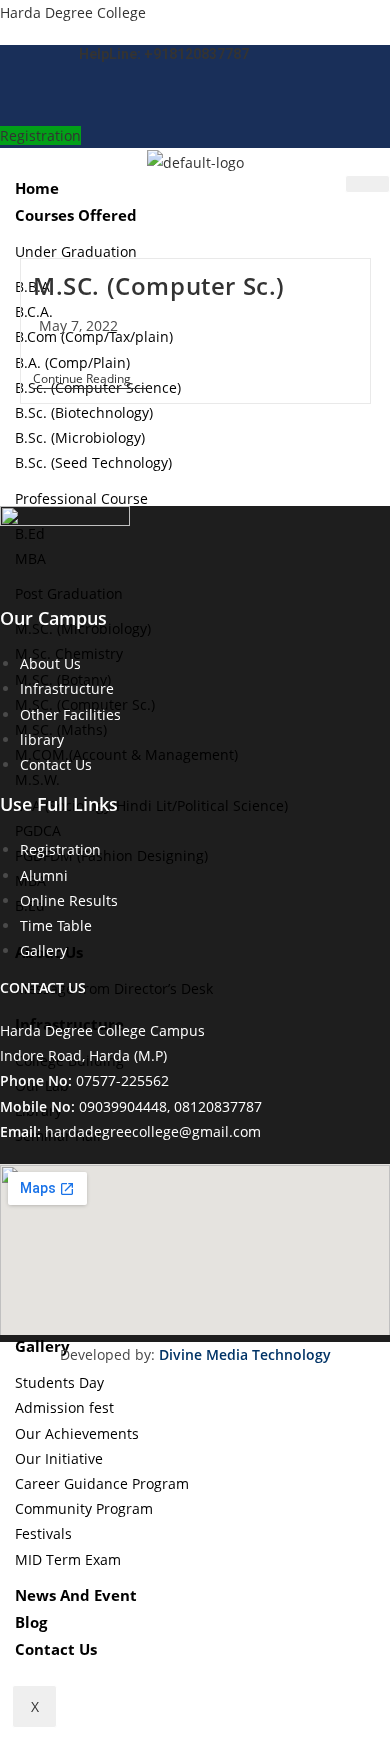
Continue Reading (92, 380)
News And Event (76, 1595)
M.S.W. (37, 779)
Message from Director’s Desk (114, 988)
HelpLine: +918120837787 (164, 54)
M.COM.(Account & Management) (126, 754)
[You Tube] (234, 103)
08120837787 (218, 1106)
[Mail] (157, 103)
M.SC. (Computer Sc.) (159, 285)
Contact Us (56, 1649)
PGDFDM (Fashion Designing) (111, 855)
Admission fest (64, 1407)
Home (37, 188)
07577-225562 (122, 1080)
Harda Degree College (73, 12)
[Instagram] (188, 103)
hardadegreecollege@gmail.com (153, 1131)
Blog (31, 1622)
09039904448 (123, 1106)
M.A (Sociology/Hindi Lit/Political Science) (151, 805)
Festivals (43, 1533)
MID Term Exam (68, 1559)
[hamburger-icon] (367, 184)
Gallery (42, 1346)
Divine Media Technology (245, 1354)
